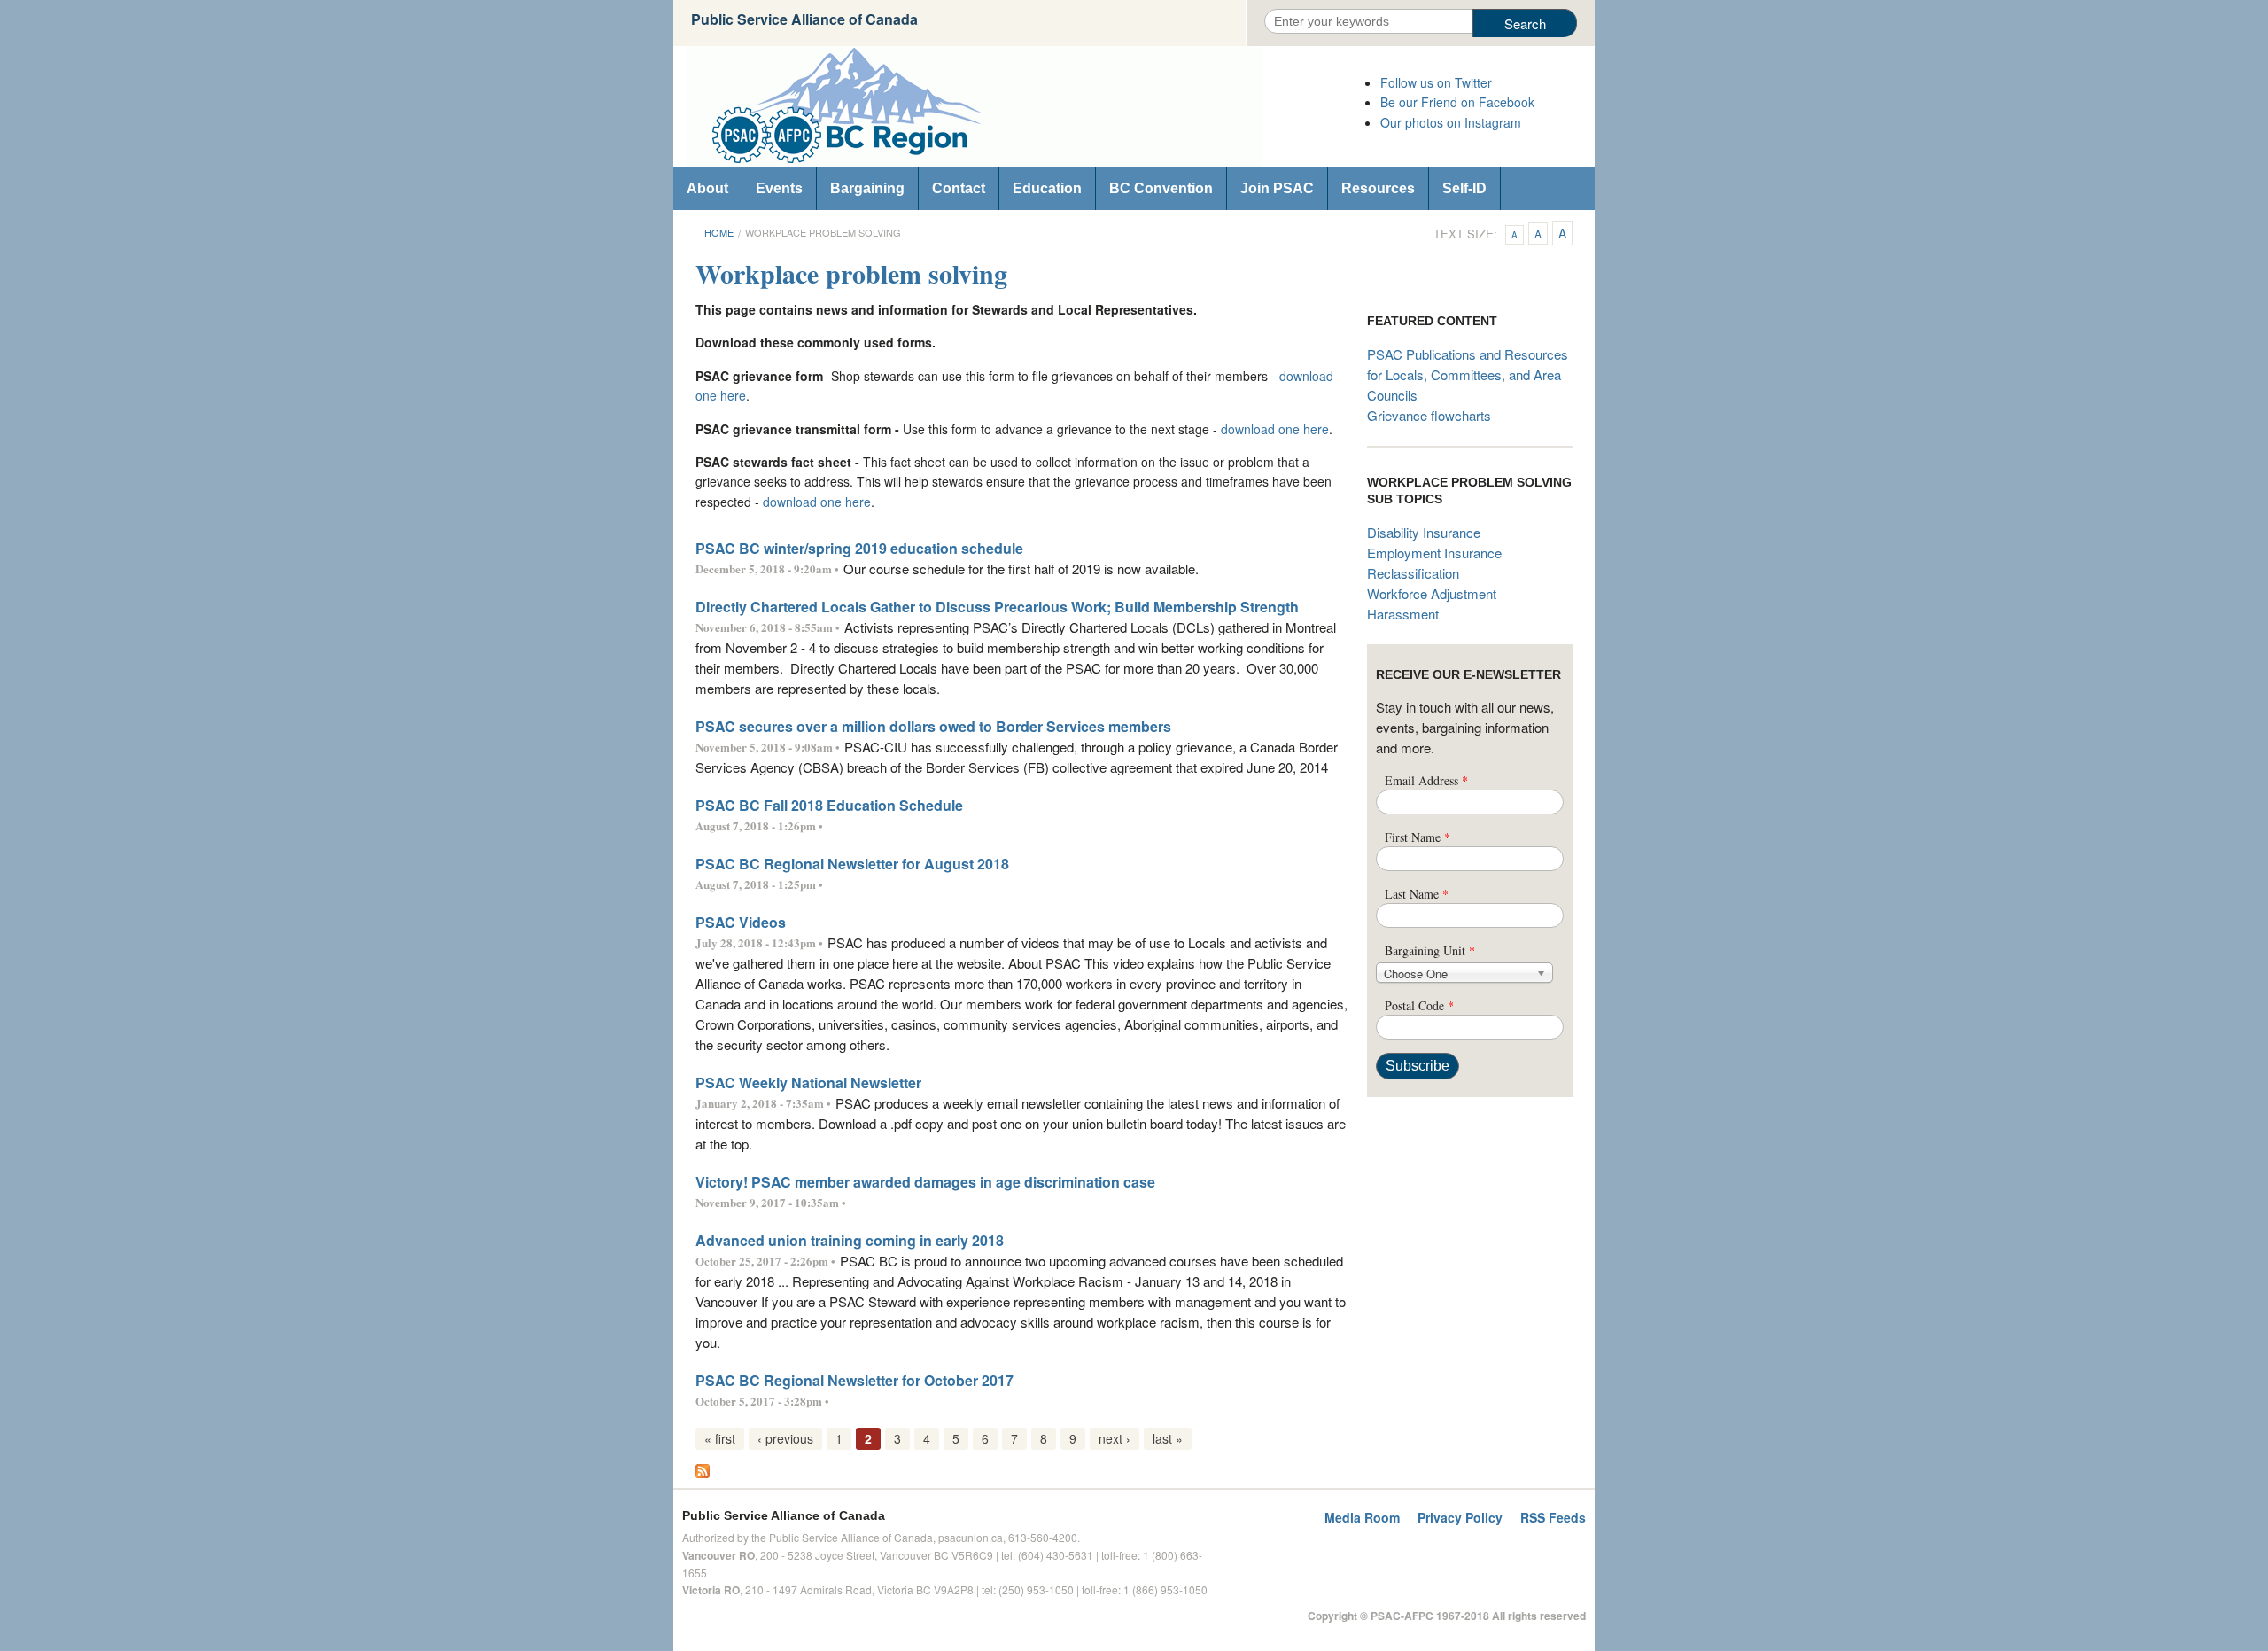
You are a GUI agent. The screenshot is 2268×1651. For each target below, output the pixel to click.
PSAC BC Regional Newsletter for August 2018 (852, 864)
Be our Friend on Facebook (1457, 102)
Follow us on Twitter (1436, 82)
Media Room (1362, 1517)
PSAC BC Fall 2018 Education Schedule (829, 805)
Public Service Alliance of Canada (804, 19)
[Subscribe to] (703, 1469)
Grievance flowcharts (1429, 415)
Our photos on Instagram (1451, 122)
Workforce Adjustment (1432, 593)
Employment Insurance (1434, 553)
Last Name (1417, 894)
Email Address (1426, 780)
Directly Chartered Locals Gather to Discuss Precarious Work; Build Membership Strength (997, 607)
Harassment (1403, 614)
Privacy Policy (1460, 1517)
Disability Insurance (1424, 532)
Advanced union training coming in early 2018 (850, 1240)
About (707, 188)
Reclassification (1413, 573)
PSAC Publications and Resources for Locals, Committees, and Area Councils (1468, 374)
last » (1168, 1438)
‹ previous (785, 1438)
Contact (959, 188)
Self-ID (1464, 188)
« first (720, 1438)
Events (779, 188)
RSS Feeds (1553, 1517)
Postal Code (1419, 1005)
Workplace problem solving (823, 232)
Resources (1378, 188)
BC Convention (1161, 188)
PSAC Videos (741, 922)
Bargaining (867, 188)
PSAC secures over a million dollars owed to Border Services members (933, 726)
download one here (1275, 429)
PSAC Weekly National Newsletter (808, 1082)
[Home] (1019, 106)
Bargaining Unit (1430, 950)
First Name (1417, 837)
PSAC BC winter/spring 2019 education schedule (859, 548)
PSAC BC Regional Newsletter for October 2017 (854, 1380)
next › (1115, 1438)
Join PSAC (1277, 188)
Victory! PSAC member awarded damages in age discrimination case (925, 1182)
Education (1047, 188)
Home (719, 232)
